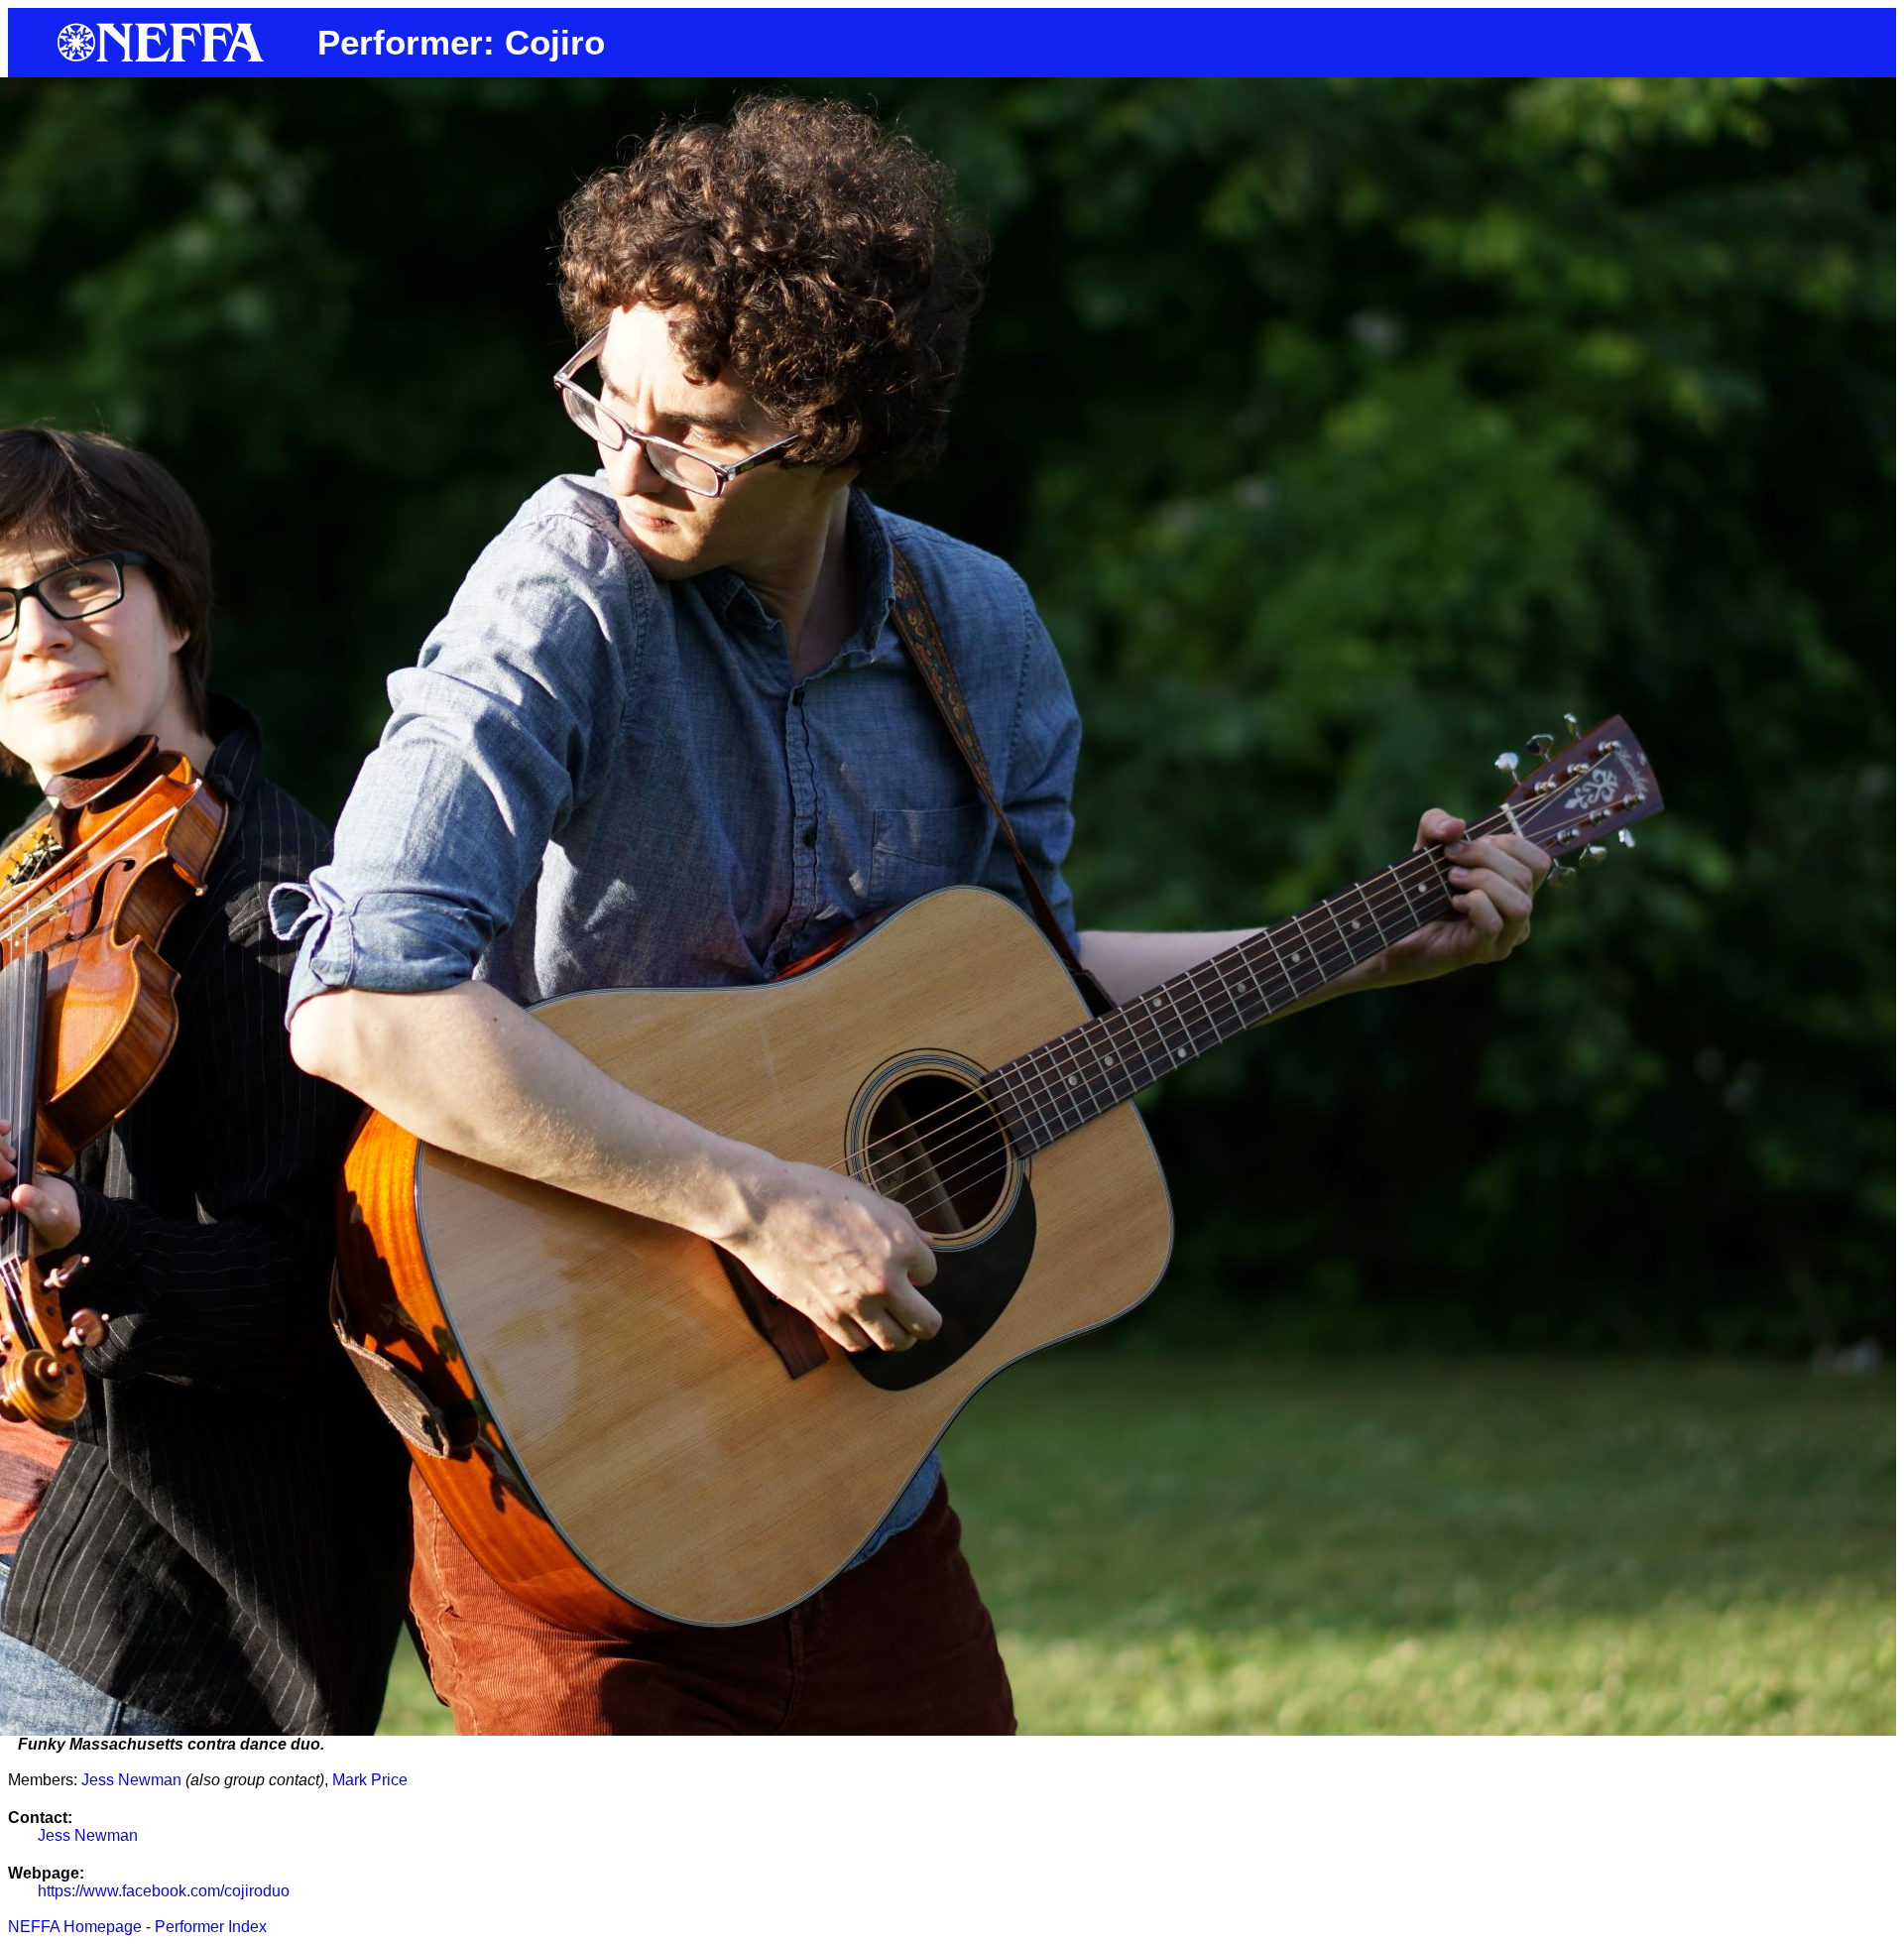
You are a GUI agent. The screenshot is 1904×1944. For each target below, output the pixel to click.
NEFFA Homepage (75, 1927)
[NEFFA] (163, 57)
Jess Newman (131, 1780)
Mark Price (370, 1780)
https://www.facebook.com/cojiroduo (164, 1891)
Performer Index (211, 1927)
